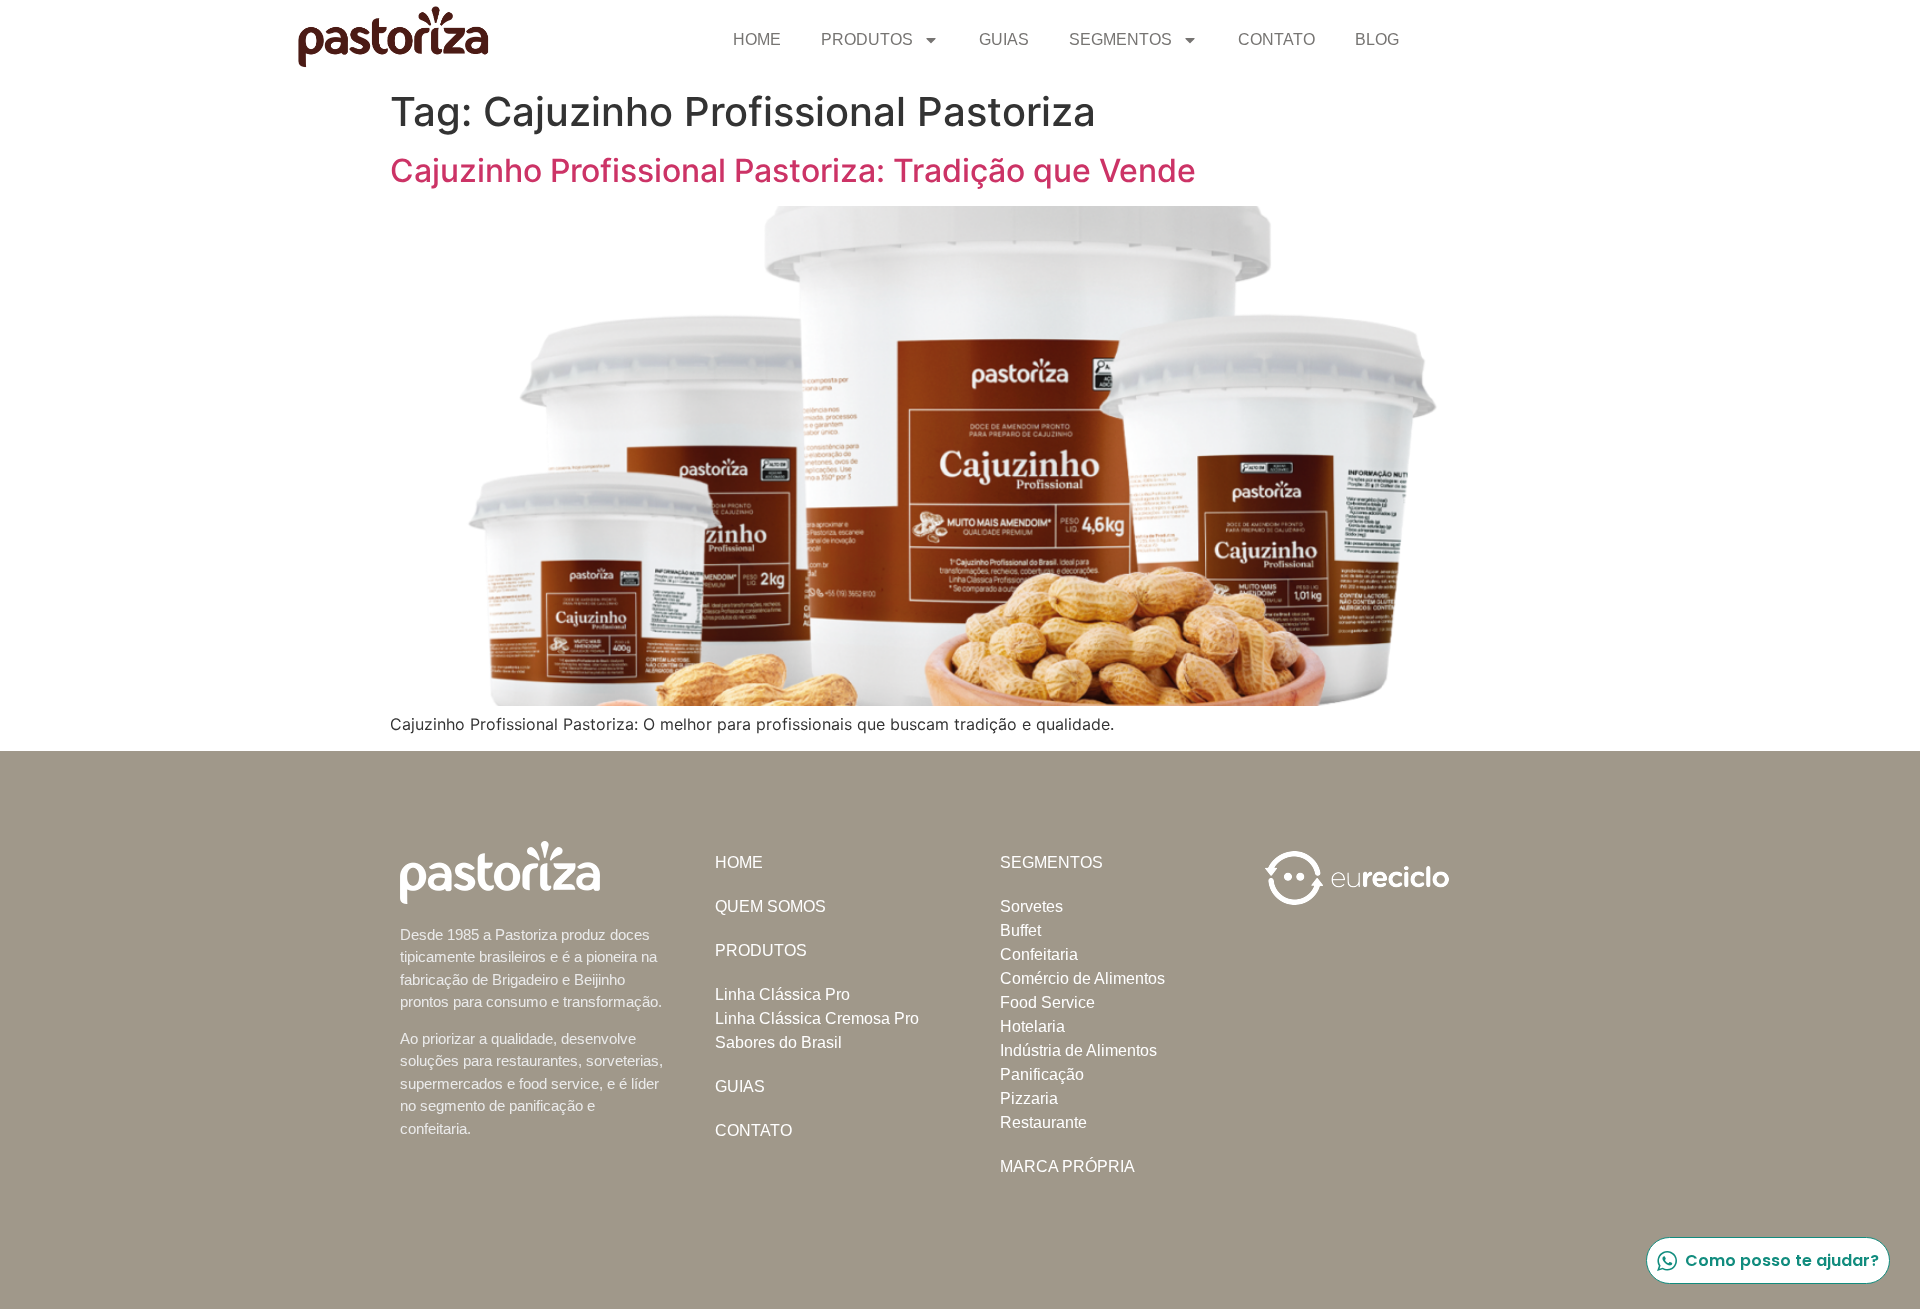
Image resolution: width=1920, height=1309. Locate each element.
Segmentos (1120, 39)
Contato (1276, 39)
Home (757, 39)
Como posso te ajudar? (1782, 1260)
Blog (1377, 39)
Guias (1004, 39)
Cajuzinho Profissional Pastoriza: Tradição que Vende (793, 170)
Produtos (867, 39)
